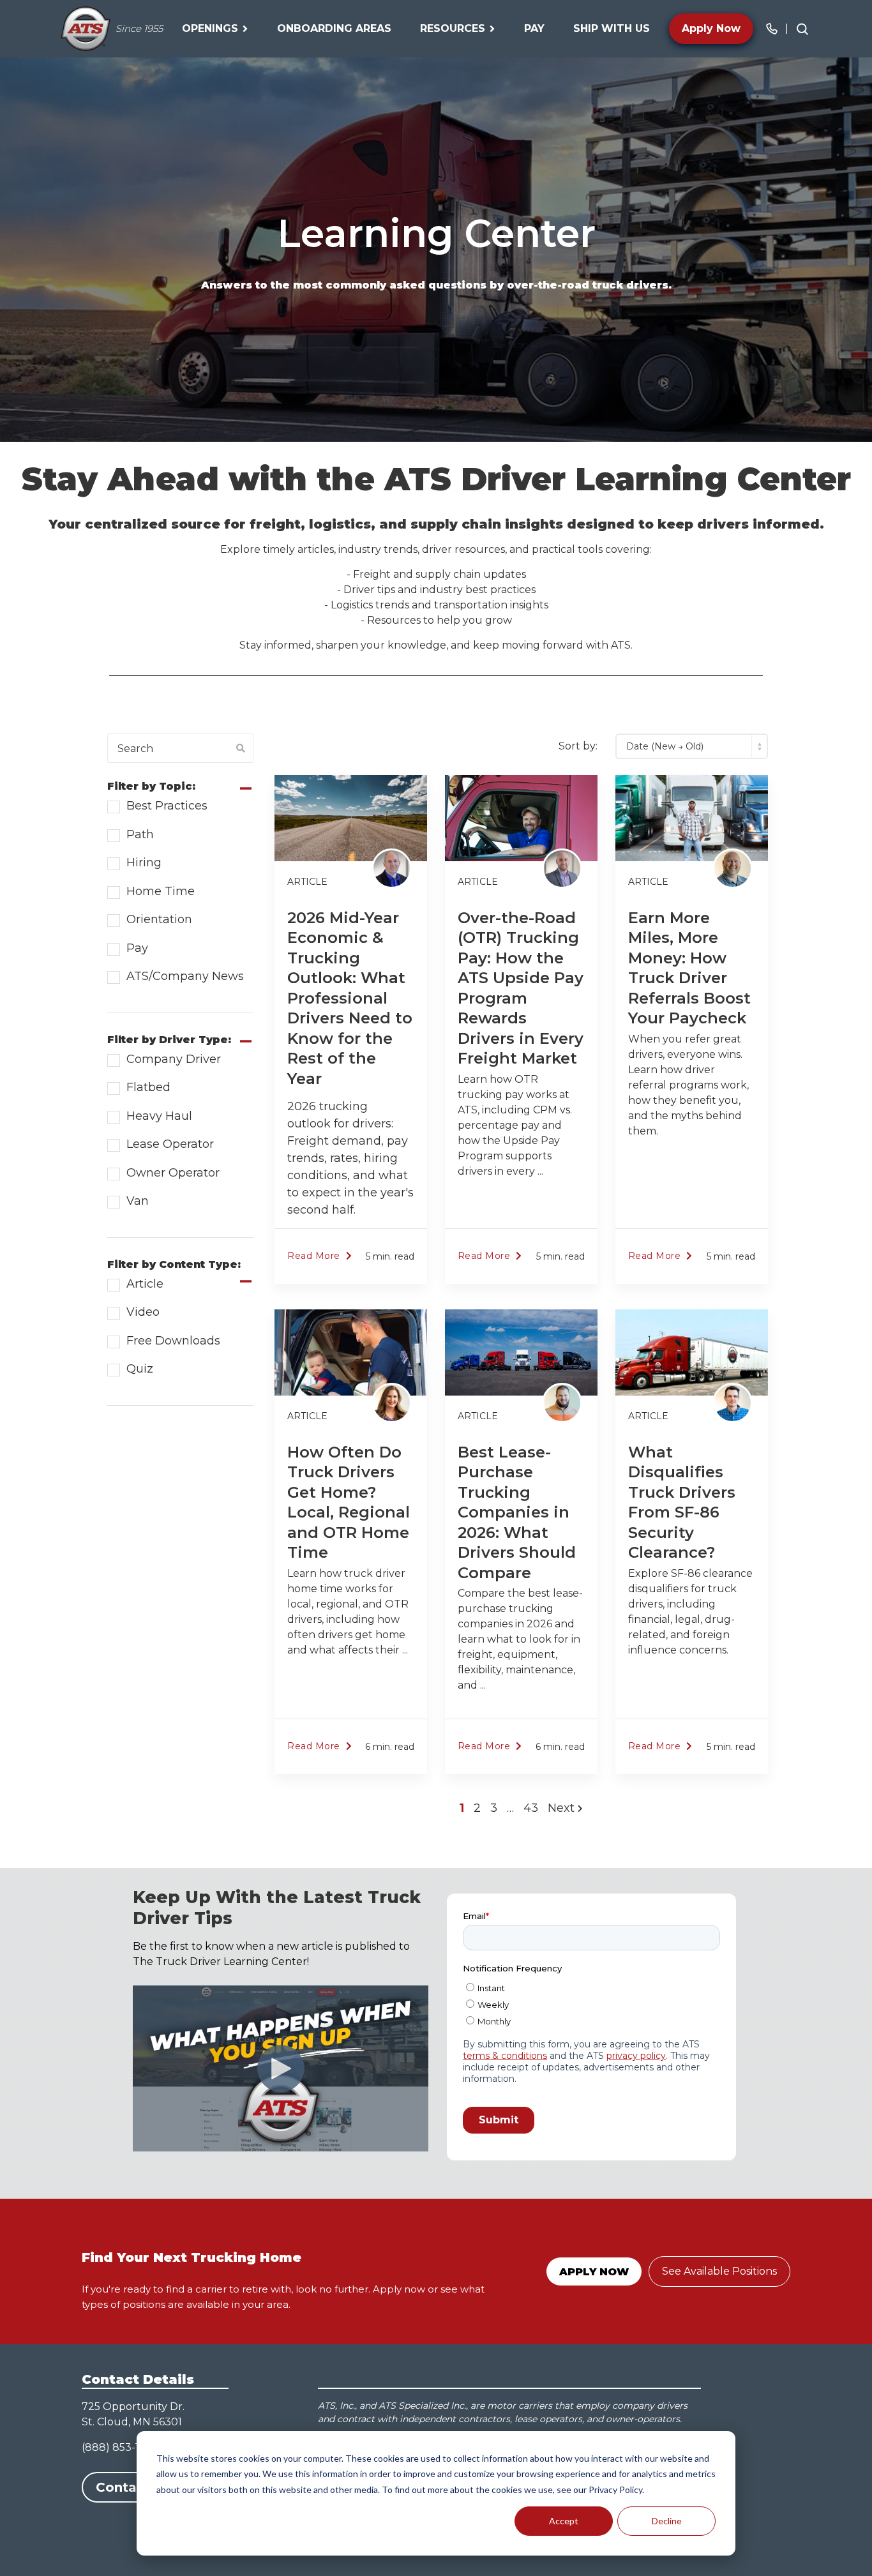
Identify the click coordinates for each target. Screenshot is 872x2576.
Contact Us (134, 2487)
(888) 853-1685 (120, 2447)
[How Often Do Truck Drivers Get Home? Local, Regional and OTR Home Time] (351, 1352)
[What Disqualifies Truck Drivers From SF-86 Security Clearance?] (692, 1352)
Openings (210, 28)
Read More (314, 1256)
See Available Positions (719, 2271)
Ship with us (612, 28)
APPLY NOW (594, 2272)
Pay (534, 28)
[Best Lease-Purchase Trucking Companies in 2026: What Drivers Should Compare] (521, 1352)
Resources (453, 28)
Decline (667, 2521)
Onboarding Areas (334, 28)
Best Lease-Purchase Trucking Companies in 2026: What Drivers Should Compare (517, 1512)
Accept (564, 2521)
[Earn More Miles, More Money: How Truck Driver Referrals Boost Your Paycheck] (692, 818)
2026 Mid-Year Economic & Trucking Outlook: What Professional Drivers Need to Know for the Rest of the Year (350, 998)
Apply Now (711, 28)
